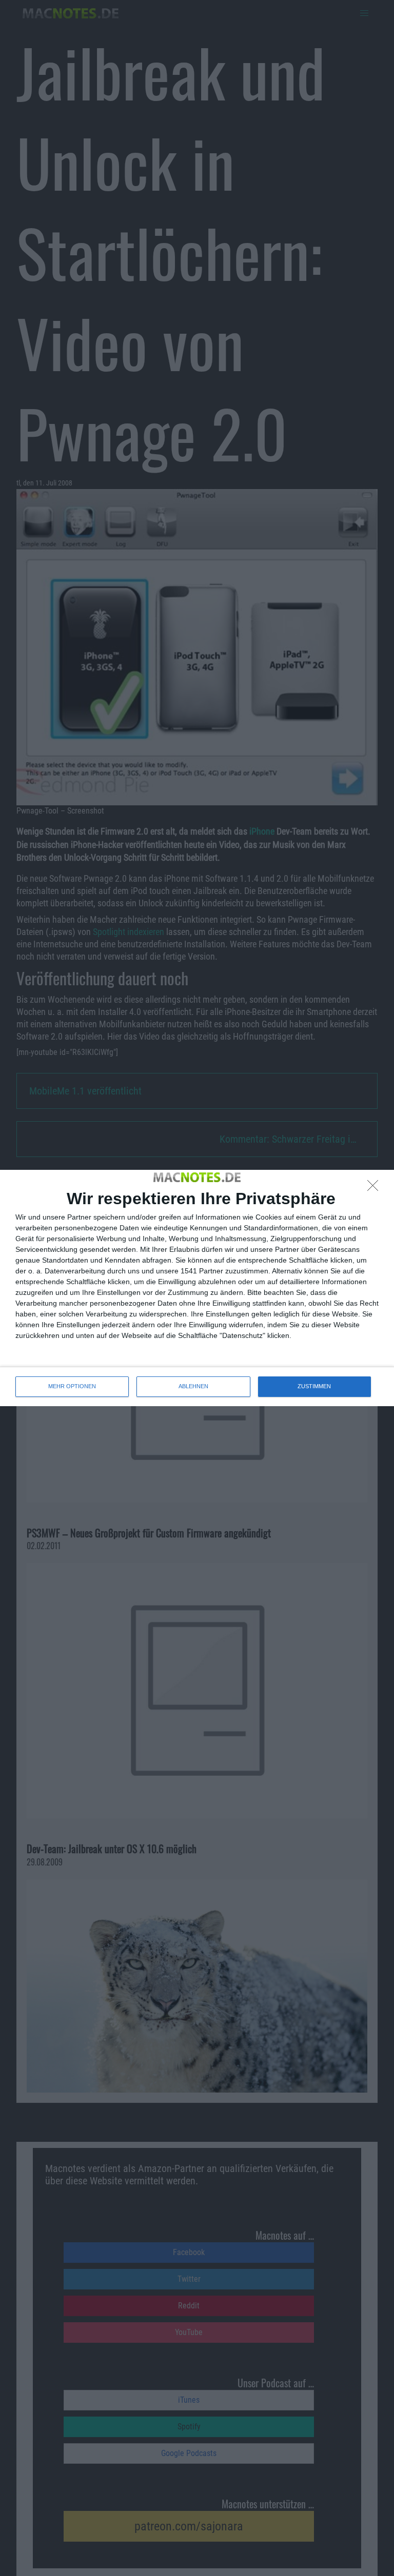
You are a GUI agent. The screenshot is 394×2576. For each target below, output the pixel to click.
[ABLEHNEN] (376, 1188)
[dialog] (197, 1288)
